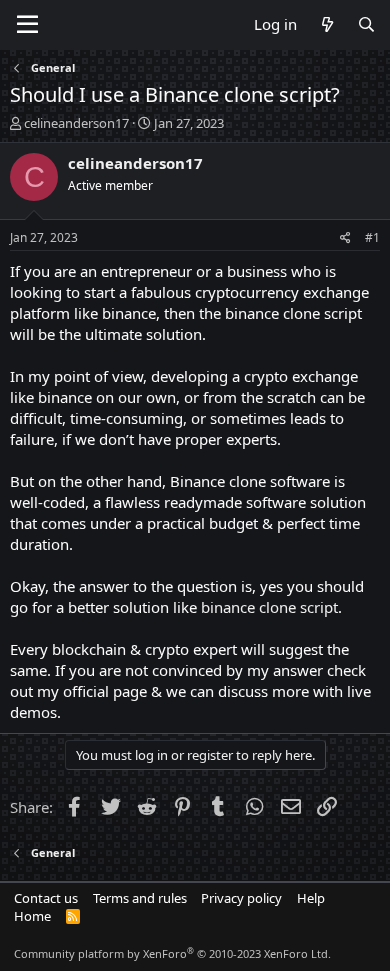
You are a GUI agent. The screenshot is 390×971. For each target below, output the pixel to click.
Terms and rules (140, 898)
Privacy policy (241, 898)
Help (311, 898)
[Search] (366, 24)
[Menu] (27, 25)
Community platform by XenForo (172, 953)
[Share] (345, 238)
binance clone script (269, 607)
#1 (372, 237)
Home (32, 916)
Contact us (46, 898)
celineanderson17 (76, 123)
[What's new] (326, 24)
